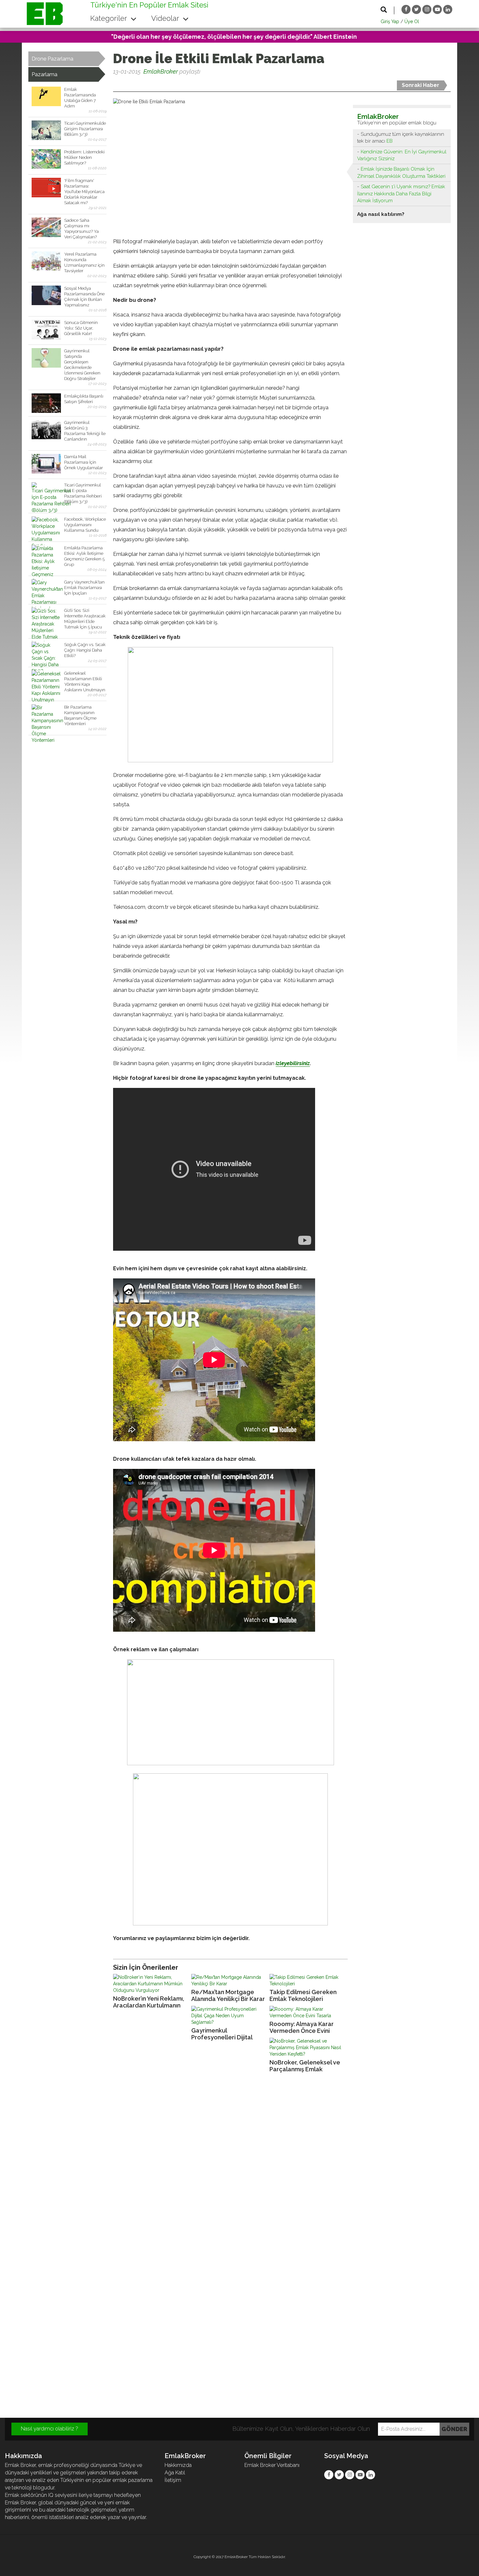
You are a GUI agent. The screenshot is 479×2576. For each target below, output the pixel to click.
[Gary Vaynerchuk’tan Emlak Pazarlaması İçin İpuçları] (46, 589)
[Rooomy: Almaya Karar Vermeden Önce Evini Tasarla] (307, 2012)
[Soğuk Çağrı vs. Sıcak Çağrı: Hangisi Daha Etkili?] (46, 652)
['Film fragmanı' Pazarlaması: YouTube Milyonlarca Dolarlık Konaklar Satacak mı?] (46, 188)
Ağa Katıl (175, 2473)
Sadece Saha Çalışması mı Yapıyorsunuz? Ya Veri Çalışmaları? (81, 229)
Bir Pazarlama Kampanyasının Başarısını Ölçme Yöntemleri (80, 715)
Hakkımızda (178, 2465)
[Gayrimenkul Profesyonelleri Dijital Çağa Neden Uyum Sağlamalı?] (229, 2016)
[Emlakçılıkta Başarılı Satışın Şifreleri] (46, 403)
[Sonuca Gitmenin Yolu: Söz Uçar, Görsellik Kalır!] (46, 330)
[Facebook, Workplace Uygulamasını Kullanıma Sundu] (46, 526)
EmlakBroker (161, 71)
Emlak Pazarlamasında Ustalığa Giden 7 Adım (80, 98)
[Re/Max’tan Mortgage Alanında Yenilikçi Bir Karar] (229, 1980)
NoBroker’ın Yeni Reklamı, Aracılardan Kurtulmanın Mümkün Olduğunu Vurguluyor (149, 2002)
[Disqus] (239, 2166)
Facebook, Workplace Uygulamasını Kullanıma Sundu (85, 525)
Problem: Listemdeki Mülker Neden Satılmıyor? (84, 157)
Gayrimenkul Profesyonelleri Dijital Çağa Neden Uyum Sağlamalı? (222, 2034)
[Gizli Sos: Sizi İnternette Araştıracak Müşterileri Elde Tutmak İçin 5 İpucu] (46, 617)
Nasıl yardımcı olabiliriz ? (50, 2429)
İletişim (173, 2480)
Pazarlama (44, 74)
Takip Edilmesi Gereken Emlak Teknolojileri (303, 1995)
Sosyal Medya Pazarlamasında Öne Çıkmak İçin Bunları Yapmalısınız (84, 297)
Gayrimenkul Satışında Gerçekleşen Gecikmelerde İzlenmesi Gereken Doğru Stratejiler (82, 365)
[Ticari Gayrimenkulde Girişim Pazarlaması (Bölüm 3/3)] (46, 130)
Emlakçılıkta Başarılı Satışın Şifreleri (84, 399)
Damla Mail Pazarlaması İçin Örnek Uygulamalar (84, 462)
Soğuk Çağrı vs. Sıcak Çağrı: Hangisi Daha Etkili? (85, 650)
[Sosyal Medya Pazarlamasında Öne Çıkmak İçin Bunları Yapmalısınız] (46, 295)
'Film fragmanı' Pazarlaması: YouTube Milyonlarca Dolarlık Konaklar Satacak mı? (84, 192)
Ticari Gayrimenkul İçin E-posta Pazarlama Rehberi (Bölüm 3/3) (83, 493)
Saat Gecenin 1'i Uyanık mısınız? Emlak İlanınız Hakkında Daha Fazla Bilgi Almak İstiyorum (401, 194)
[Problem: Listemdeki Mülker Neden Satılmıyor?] (46, 159)
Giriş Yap (390, 21)
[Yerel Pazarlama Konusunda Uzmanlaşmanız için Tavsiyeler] (46, 261)
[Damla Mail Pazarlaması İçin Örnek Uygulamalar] (46, 464)
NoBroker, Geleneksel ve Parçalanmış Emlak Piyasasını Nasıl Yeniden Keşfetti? (305, 2066)
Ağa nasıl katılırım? (381, 214)
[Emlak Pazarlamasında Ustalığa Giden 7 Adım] (46, 96)
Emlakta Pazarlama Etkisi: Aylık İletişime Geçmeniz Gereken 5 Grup (84, 556)
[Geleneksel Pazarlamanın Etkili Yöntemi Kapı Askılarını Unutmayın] (46, 680)
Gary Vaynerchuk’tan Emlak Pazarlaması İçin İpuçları (84, 588)
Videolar (166, 18)
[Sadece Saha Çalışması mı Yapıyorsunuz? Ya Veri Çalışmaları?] (46, 227)
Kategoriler (109, 18)
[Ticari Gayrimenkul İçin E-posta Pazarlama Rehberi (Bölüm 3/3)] (46, 492)
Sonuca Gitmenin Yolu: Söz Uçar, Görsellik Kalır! (81, 328)
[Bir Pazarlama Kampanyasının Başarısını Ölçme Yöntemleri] (46, 714)
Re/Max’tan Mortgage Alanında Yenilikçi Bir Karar (228, 1995)
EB (390, 141)
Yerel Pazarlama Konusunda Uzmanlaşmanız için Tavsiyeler (84, 262)
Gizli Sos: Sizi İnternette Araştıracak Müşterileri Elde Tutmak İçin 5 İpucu (85, 619)
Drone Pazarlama (52, 59)
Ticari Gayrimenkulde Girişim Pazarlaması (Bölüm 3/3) (85, 129)
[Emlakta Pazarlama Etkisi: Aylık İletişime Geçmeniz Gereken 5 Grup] (46, 555)
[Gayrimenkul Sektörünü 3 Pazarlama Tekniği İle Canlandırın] (46, 429)
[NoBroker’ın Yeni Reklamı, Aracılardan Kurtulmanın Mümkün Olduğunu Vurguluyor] (151, 1984)
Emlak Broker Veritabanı (272, 2465)
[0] (114, 84)
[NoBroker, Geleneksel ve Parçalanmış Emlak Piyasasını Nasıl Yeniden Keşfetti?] (307, 2048)
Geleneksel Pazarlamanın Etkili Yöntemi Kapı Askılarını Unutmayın (85, 682)
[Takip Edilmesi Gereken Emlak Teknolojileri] (307, 1980)
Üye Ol (412, 21)
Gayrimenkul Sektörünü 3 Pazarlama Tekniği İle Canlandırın (85, 431)
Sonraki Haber (421, 85)
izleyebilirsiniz (293, 1063)
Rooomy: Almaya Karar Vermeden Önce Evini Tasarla (302, 2027)
